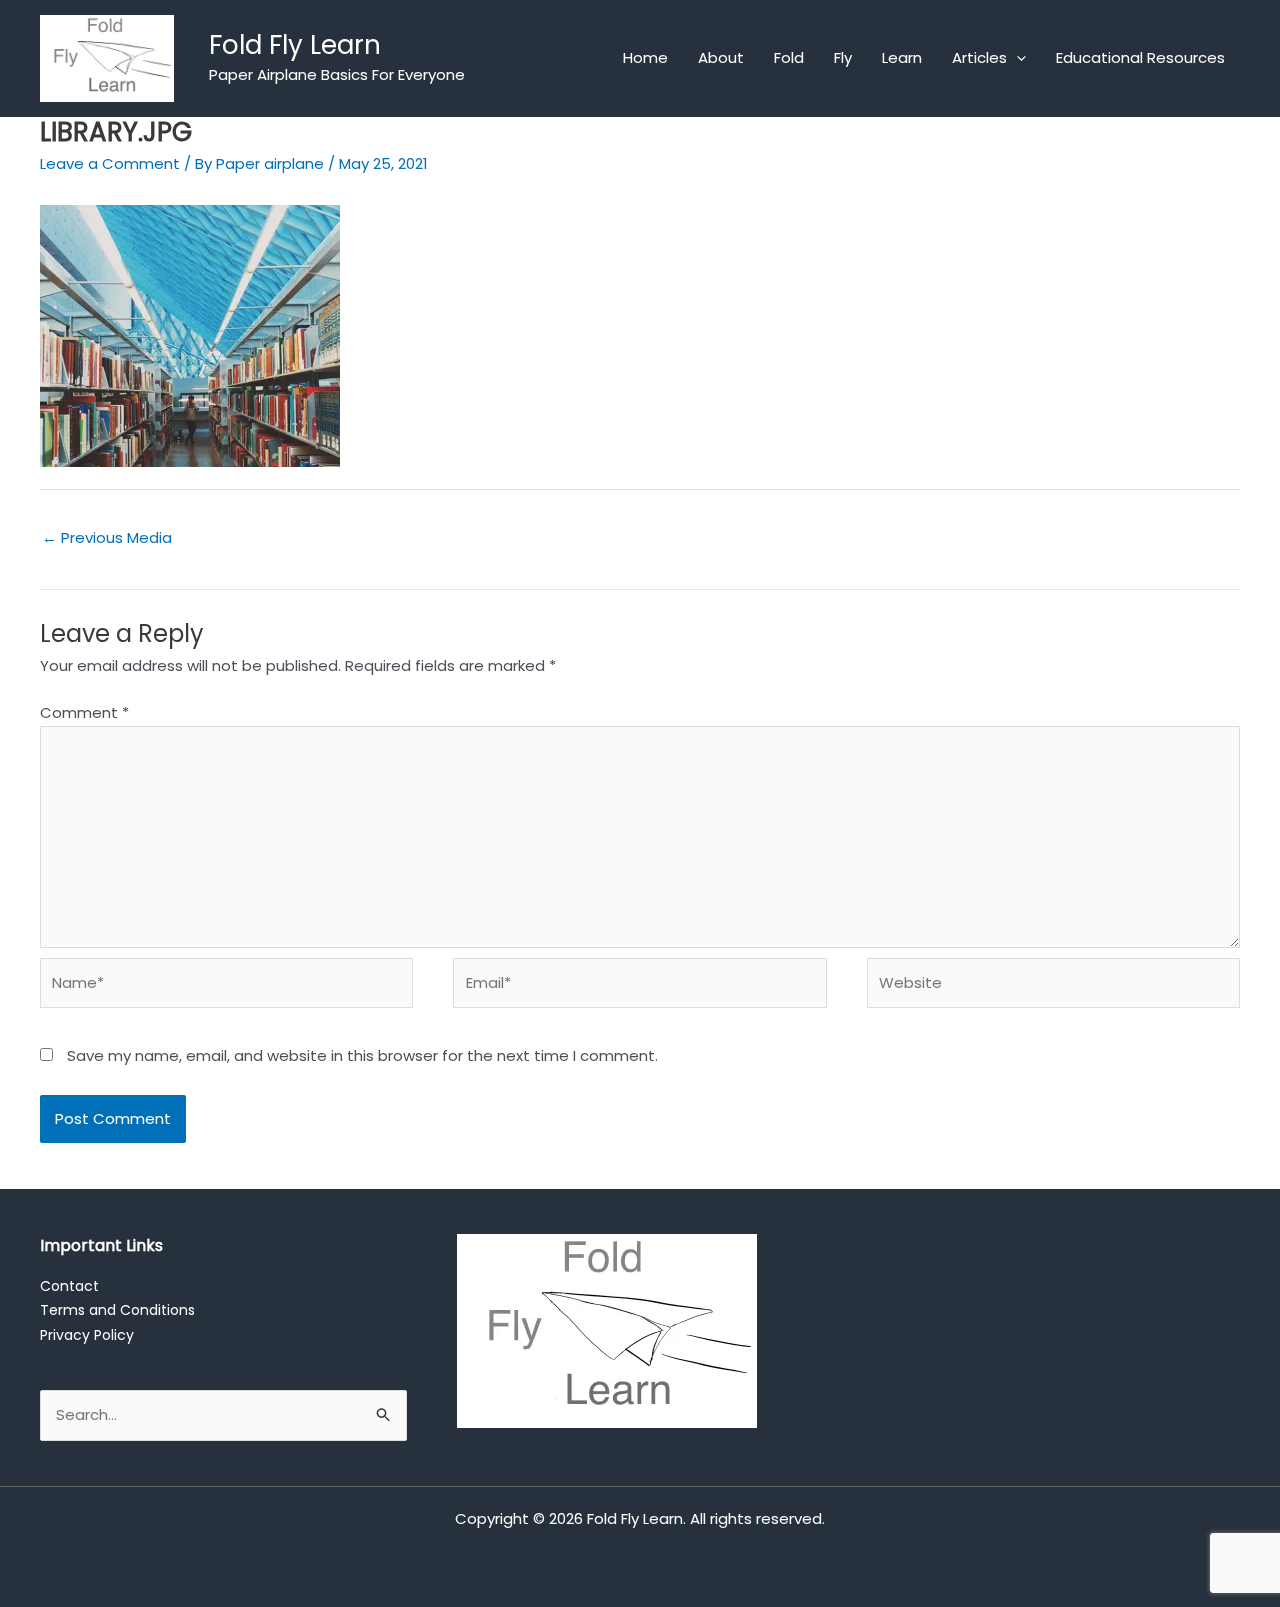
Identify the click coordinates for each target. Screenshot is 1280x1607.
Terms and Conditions (117, 1310)
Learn (902, 57)
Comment (84, 712)
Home (645, 57)
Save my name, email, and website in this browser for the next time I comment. (362, 1055)
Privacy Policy (87, 1335)
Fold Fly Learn (295, 45)
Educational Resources (1140, 57)
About (721, 57)
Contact (69, 1286)
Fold (789, 57)
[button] (1016, 58)
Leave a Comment (110, 163)
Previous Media (107, 537)
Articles (979, 57)
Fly (843, 57)
